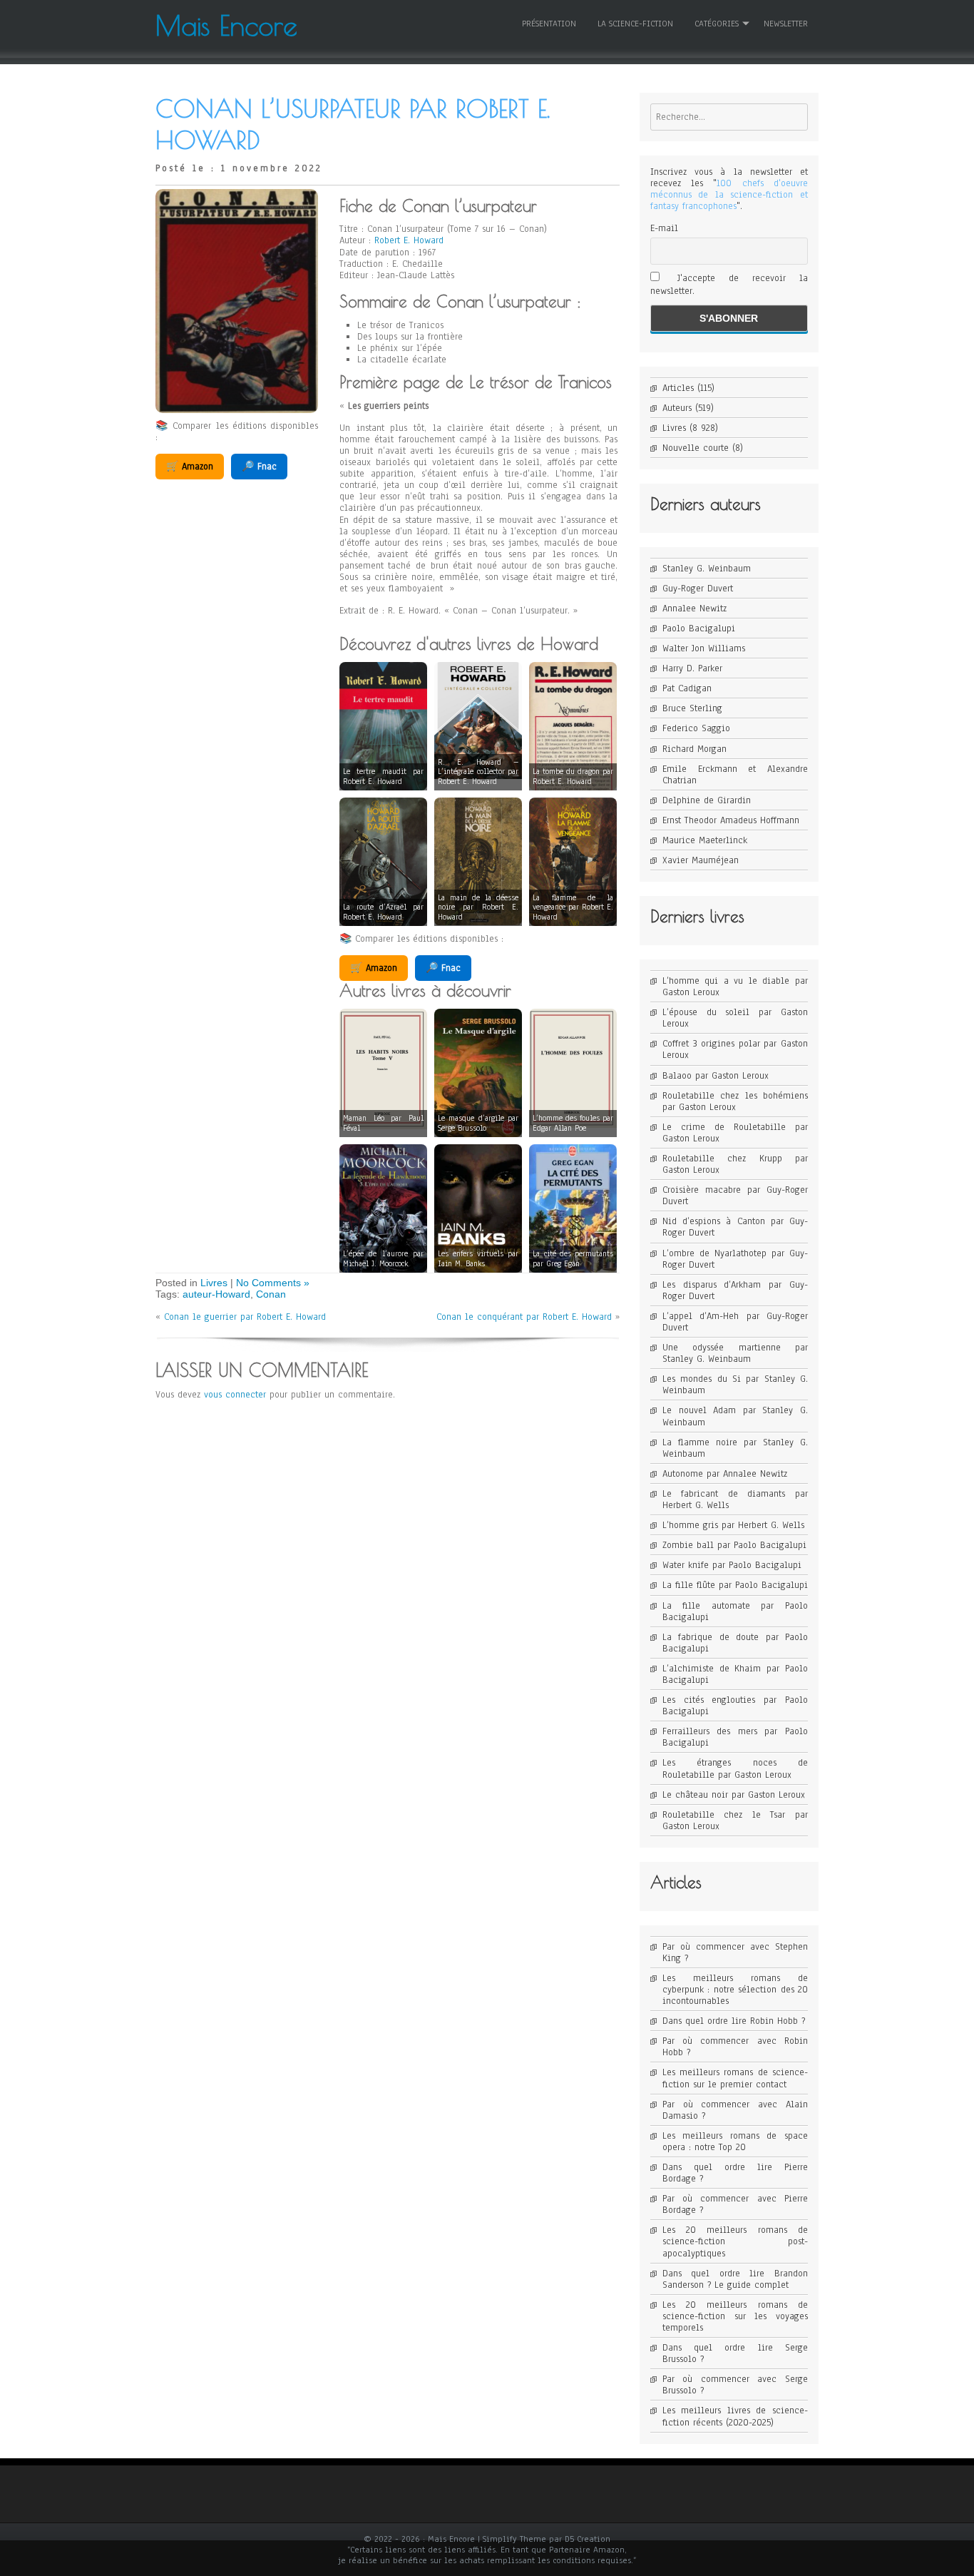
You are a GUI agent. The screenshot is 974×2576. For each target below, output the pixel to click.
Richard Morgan (694, 749)
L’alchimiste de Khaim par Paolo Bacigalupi (735, 1674)
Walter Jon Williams (704, 648)
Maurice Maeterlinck (705, 840)
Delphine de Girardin (707, 800)
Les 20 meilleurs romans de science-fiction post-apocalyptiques (735, 2241)
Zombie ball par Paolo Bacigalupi (734, 1545)
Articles (678, 388)
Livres (214, 1283)
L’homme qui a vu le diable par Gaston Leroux (735, 987)
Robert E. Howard (409, 240)
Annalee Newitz (694, 609)
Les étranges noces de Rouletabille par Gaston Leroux (735, 1768)
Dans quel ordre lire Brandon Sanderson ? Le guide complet (735, 2279)
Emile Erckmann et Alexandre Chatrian (735, 775)
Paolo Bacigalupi (699, 628)
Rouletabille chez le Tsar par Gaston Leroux (735, 1821)
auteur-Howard (216, 1294)
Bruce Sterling (692, 708)
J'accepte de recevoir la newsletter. (729, 285)
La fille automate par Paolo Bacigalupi (735, 1612)
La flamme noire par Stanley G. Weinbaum (735, 1448)
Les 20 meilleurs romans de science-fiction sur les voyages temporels (735, 2316)
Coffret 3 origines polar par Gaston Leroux (735, 1049)
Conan (271, 1294)
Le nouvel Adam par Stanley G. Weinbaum (735, 1416)
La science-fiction (635, 24)
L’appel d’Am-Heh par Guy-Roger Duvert (735, 1322)
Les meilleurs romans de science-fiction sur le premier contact (735, 2078)
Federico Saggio (696, 728)
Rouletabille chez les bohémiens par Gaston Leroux (735, 1101)
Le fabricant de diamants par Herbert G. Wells (735, 1500)
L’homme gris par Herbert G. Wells (733, 1525)
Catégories (717, 24)
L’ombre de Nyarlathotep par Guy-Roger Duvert (735, 1259)
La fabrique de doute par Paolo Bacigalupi (735, 1643)
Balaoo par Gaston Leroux (716, 1076)
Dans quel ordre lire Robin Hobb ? (734, 2021)
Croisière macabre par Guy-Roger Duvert (735, 1196)
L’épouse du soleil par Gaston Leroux (735, 1018)
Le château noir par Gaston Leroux (734, 1795)
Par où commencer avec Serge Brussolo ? (735, 2385)
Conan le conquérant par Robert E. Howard (524, 1317)
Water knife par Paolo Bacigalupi (732, 1565)
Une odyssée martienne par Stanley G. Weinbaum (735, 1353)
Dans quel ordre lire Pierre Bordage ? (735, 2173)
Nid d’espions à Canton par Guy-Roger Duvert (735, 1227)
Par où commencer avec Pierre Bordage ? (735, 2204)
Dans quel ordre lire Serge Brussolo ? (735, 2353)
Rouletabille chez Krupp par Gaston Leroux (735, 1164)
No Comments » (273, 1283)
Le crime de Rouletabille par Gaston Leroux (735, 1133)
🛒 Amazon (190, 467)
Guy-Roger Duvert (698, 589)
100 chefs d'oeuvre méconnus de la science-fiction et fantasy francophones (729, 195)
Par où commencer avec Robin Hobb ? (735, 2047)
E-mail (664, 228)
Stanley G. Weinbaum (707, 569)
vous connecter (235, 1395)
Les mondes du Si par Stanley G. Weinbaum (735, 1385)
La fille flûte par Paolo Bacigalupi (735, 1585)
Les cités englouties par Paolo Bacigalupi (735, 1706)
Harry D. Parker (692, 668)
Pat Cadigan (687, 688)
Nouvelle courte (696, 448)
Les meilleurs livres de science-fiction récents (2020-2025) (735, 2416)
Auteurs (677, 408)
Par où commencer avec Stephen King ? (735, 1953)
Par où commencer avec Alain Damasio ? (735, 2110)
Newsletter (786, 24)
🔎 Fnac (259, 467)
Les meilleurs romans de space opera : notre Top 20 (735, 2142)
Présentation (549, 24)
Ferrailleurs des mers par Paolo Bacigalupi (735, 1737)
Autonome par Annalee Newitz (725, 1474)
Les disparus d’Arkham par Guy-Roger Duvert (735, 1290)
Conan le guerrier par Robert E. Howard (245, 1317)
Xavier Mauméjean (701, 860)
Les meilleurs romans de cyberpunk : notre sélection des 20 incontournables (735, 1990)
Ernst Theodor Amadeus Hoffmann (731, 820)
